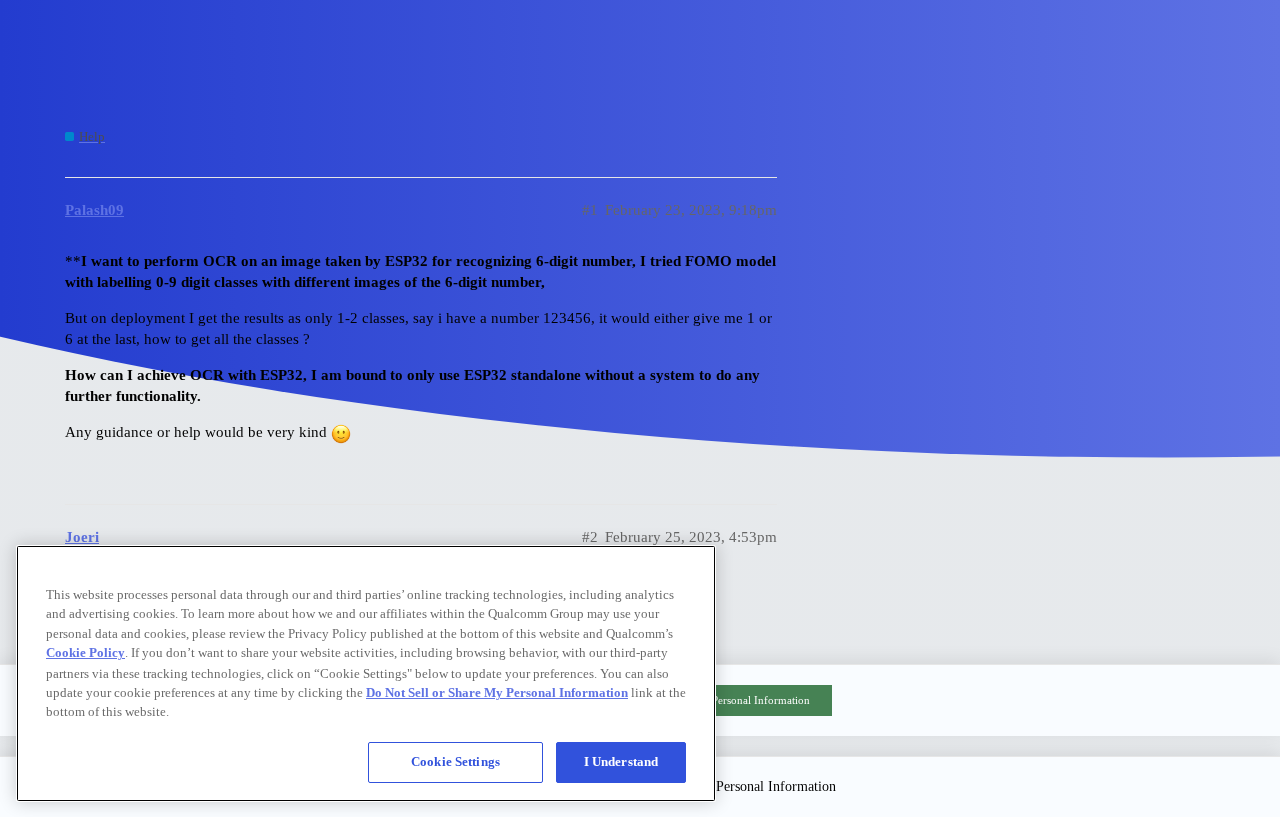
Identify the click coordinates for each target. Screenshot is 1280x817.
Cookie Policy (85, 652)
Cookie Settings (455, 761)
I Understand (621, 761)
